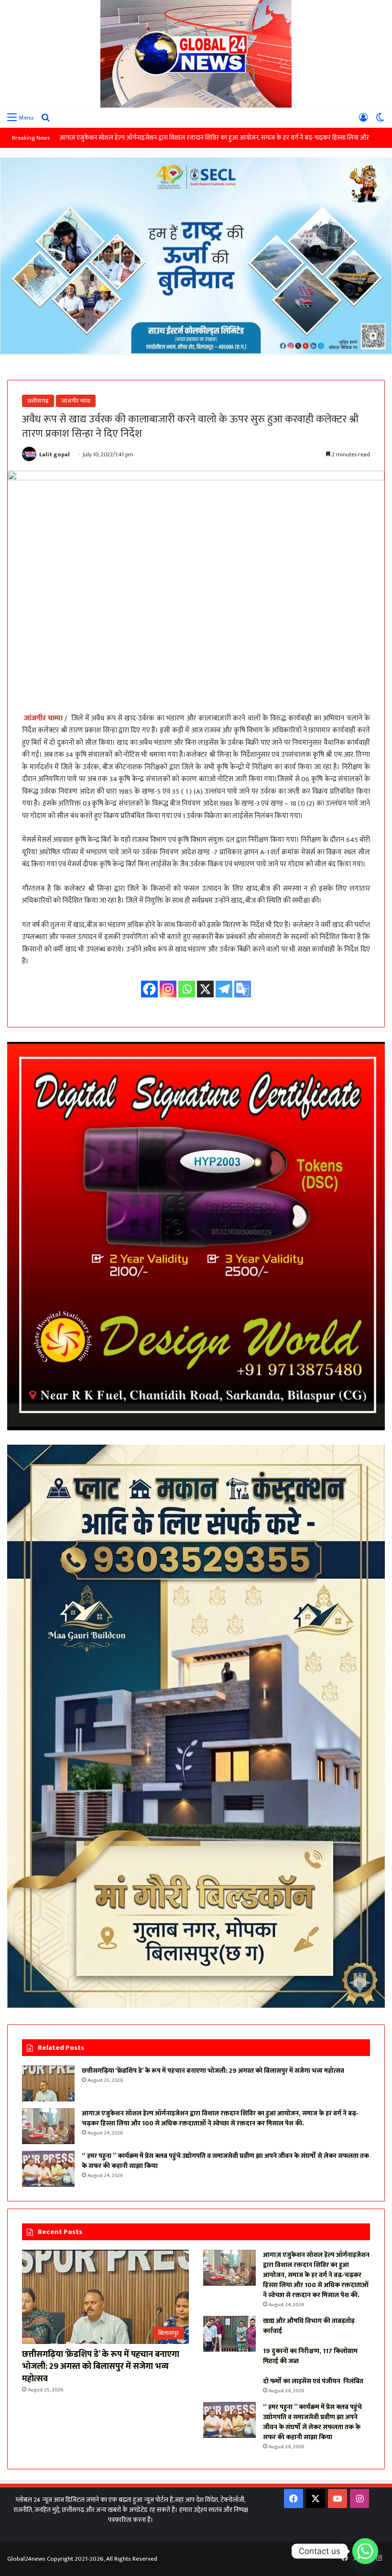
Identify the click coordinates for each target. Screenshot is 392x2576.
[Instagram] (168, 989)
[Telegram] (224, 989)
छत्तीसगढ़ (38, 401)
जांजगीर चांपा (76, 401)
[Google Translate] (243, 989)
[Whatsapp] (187, 989)
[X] (205, 989)
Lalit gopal (54, 454)
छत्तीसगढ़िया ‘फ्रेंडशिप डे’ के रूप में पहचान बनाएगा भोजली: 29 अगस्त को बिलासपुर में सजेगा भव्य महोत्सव (213, 2071)
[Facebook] (149, 989)
